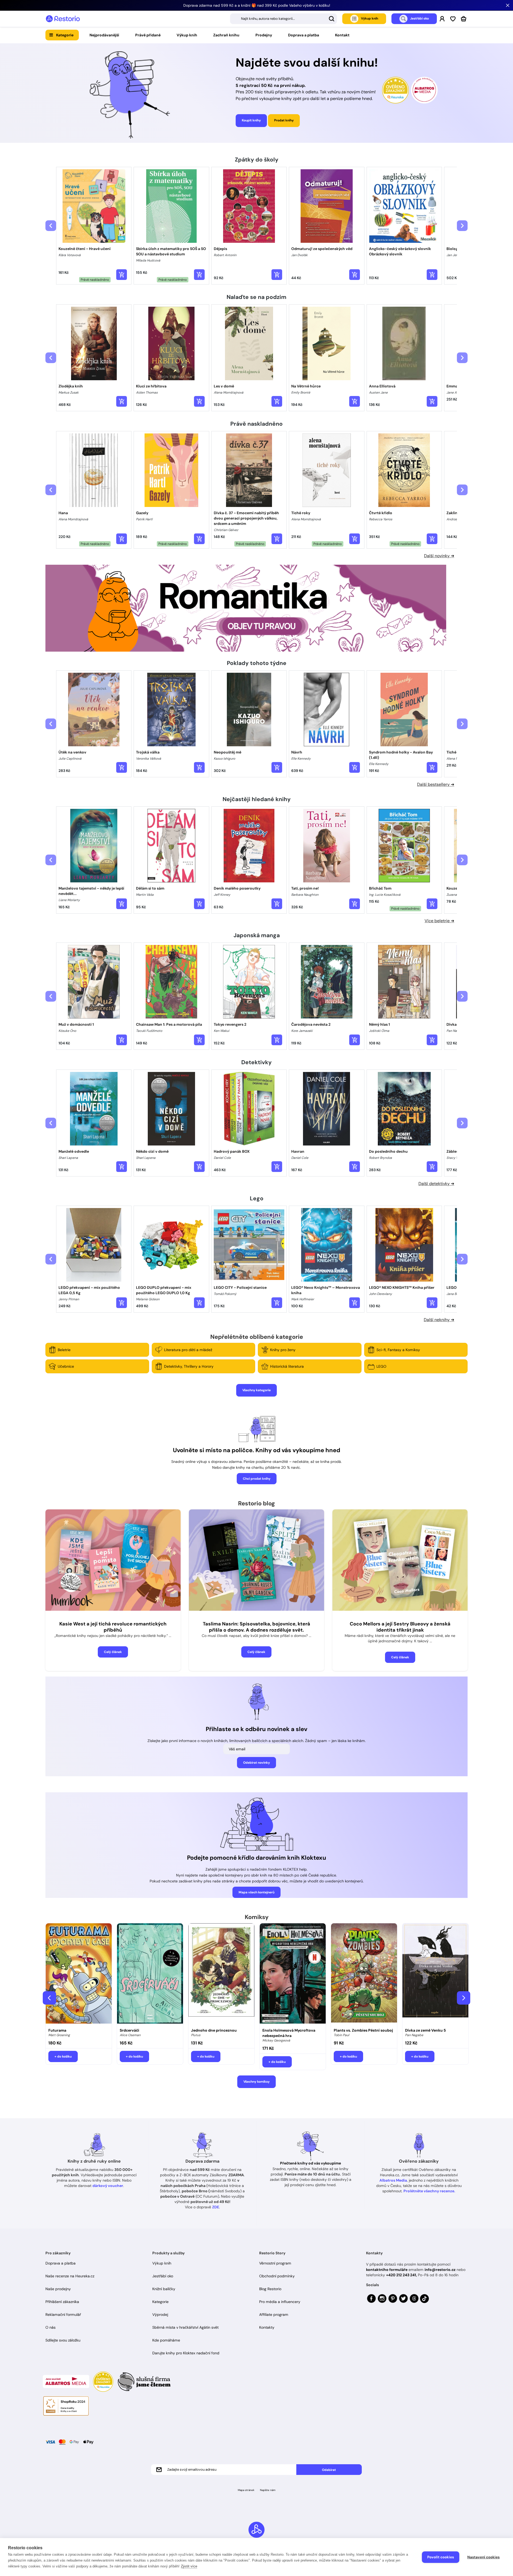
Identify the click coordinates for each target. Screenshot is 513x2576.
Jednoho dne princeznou (214, 2030)
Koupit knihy (251, 120)
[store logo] (63, 19)
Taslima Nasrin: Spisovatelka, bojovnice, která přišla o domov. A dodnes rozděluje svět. (256, 1627)
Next (464, 1998)
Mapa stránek (246, 2490)
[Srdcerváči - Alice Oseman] (150, 1974)
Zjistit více (189, 2566)
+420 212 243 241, (401, 2275)
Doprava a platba (304, 35)
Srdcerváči (129, 2030)
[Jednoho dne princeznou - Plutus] (221, 1974)
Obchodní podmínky (277, 2276)
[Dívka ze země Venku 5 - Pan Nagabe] (435, 1974)
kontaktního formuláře (387, 2270)
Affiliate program (274, 2314)
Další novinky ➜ (439, 556)
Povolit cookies (441, 2557)
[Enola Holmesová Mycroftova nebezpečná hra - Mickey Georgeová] (293, 1974)
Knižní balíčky (164, 2289)
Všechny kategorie (256, 1390)
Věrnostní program (275, 2263)
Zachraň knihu (226, 35)
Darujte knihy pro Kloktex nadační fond (186, 2353)
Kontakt (342, 35)
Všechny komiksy (256, 2082)
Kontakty (267, 2327)
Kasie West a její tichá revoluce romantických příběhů (113, 1627)
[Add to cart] (122, 275)
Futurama (57, 2030)
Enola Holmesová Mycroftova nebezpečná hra (289, 2033)
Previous (49, 1998)
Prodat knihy (284, 120)
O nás (50, 2327)
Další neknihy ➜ (439, 1320)
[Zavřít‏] (508, 5)
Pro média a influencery (280, 2302)
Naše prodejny (58, 2289)
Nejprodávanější (104, 35)
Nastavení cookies (483, 2557)
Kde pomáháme (166, 2340)
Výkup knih (187, 35)
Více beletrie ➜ (439, 921)
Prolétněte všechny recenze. (429, 2191)
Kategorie (65, 35)
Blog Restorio (270, 2289)
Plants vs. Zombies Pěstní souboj (363, 2030)
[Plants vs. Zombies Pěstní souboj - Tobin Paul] (364, 1974)
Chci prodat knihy (257, 1479)
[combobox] (283, 19)
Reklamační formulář (63, 2314)
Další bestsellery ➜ (436, 784)
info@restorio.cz (440, 2270)
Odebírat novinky (256, 1763)
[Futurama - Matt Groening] (79, 1974)
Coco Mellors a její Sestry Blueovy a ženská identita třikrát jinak (400, 1627)
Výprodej (160, 2314)
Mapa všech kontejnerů (256, 1892)
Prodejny (264, 35)
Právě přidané (148, 35)
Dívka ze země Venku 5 (425, 2030)
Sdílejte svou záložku (63, 2340)
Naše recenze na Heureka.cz (70, 2276)
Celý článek (113, 1652)
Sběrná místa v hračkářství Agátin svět (185, 2327)
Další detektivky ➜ (436, 1184)
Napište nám (268, 2490)
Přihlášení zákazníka (62, 2302)
